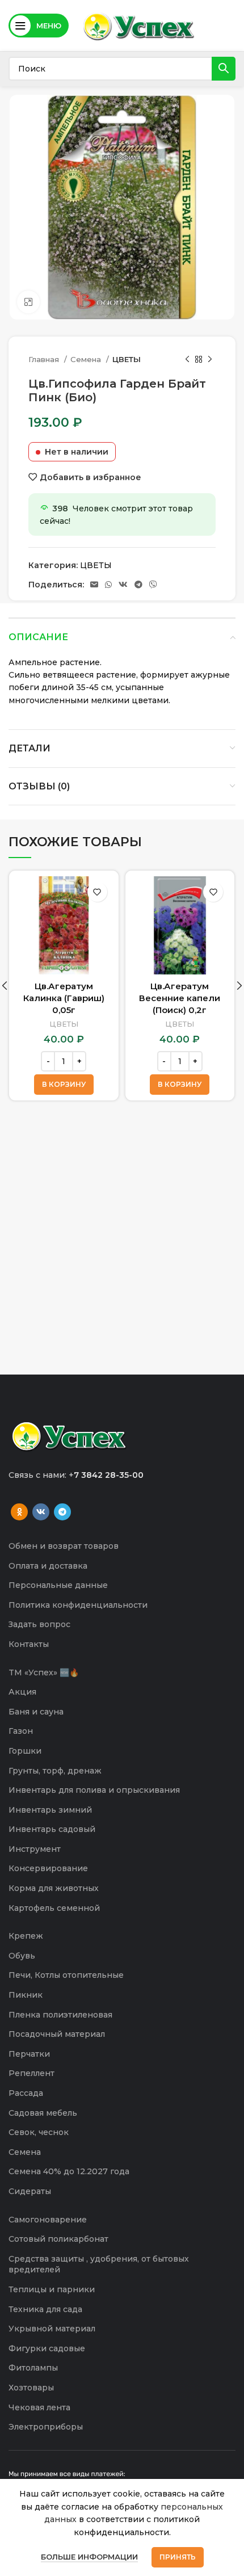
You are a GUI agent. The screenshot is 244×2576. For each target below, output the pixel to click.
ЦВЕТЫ (127, 359)
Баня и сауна (36, 1712)
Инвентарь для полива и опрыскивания (94, 1790)
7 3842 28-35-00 (109, 1475)
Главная (45, 359)
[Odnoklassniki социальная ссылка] (19, 1512)
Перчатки (29, 2054)
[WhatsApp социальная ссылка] (108, 585)
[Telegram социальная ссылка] (138, 585)
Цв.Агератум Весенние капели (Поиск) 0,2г (180, 998)
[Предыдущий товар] (187, 360)
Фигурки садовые (47, 2348)
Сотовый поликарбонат (58, 2239)
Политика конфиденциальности (78, 1605)
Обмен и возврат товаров (64, 1546)
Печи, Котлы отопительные (66, 1975)
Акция (22, 1692)
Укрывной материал (52, 2329)
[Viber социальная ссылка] (153, 585)
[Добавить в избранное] (97, 892)
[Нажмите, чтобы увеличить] (28, 302)
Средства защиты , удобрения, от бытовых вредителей (99, 2264)
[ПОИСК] (224, 69)
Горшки (25, 1751)
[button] (64, 1085)
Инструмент (35, 1849)
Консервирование (48, 1868)
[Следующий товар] (210, 360)
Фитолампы (33, 2368)
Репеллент (31, 2073)
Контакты (29, 1644)
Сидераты (30, 2191)
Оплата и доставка (48, 1566)
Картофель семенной (54, 1908)
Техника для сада (45, 2309)
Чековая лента (39, 2407)
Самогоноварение (48, 2220)
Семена (87, 359)
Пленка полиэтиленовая (60, 2015)
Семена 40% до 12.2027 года (69, 2171)
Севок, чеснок (39, 2132)
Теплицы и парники (52, 2289)
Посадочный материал (57, 2034)
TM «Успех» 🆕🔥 (44, 1672)
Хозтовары (31, 2388)
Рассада (26, 2093)
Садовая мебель (43, 2113)
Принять (178, 2557)
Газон (21, 1731)
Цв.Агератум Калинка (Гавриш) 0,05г (64, 998)
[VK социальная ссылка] (123, 585)
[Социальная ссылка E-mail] (94, 585)
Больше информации (89, 2557)
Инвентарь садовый (52, 1829)
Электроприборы (46, 2427)
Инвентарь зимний (50, 1810)
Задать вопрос (39, 1624)
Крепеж (26, 1936)
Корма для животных (54, 1888)
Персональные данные (58, 1585)
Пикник (26, 1995)
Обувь (22, 1956)
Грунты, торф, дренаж (55, 1771)
